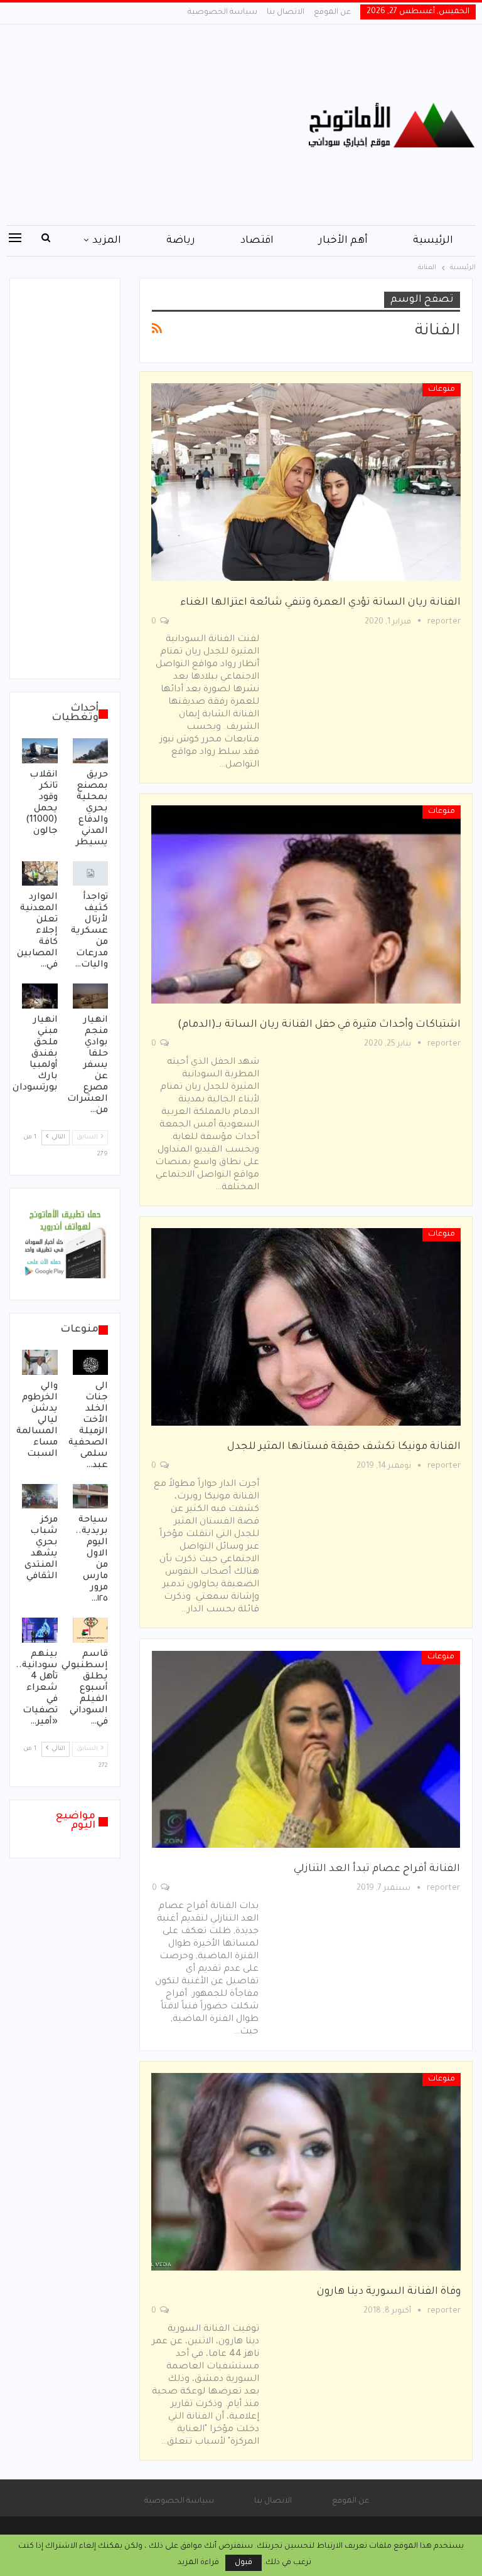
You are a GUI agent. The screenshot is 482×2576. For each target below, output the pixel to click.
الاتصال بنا (286, 13)
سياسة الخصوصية (222, 13)
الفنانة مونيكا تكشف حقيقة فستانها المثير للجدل (344, 1447)
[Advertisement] (161, 125)
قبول (244, 2563)
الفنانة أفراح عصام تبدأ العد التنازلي (377, 1869)
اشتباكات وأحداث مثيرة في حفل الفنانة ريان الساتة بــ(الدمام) (319, 1025)
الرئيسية (433, 241)
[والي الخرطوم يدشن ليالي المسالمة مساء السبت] (40, 1362)
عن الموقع (332, 13)
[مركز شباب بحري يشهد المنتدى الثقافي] (40, 1497)
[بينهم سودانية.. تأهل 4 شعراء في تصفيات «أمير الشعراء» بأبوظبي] (40, 1630)
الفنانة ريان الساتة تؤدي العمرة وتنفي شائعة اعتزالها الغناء (320, 603)
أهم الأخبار (343, 241)
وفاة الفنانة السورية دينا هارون (389, 2292)
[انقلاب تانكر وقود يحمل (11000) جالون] (40, 751)
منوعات (442, 390)
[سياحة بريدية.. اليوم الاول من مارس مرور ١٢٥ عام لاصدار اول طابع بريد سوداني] (91, 1497)
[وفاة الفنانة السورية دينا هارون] (306, 2172)
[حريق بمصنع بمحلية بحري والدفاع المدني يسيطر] (91, 751)
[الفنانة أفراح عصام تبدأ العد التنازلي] (306, 1749)
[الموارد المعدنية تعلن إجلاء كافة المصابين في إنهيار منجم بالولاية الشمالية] (40, 874)
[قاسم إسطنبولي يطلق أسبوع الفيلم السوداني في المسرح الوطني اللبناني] (91, 1630)
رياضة (181, 241)
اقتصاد (257, 241)
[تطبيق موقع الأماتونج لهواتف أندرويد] (65, 1245)
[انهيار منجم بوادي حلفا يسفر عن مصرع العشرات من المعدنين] (91, 996)
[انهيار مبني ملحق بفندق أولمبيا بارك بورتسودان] (40, 996)
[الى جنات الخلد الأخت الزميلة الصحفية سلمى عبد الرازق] (91, 1362)
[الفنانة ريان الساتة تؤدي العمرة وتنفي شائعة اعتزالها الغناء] (306, 482)
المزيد (107, 241)
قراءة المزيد (198, 2563)
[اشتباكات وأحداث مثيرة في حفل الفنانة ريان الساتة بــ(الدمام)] (306, 904)
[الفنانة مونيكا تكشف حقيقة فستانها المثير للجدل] (306, 1327)
